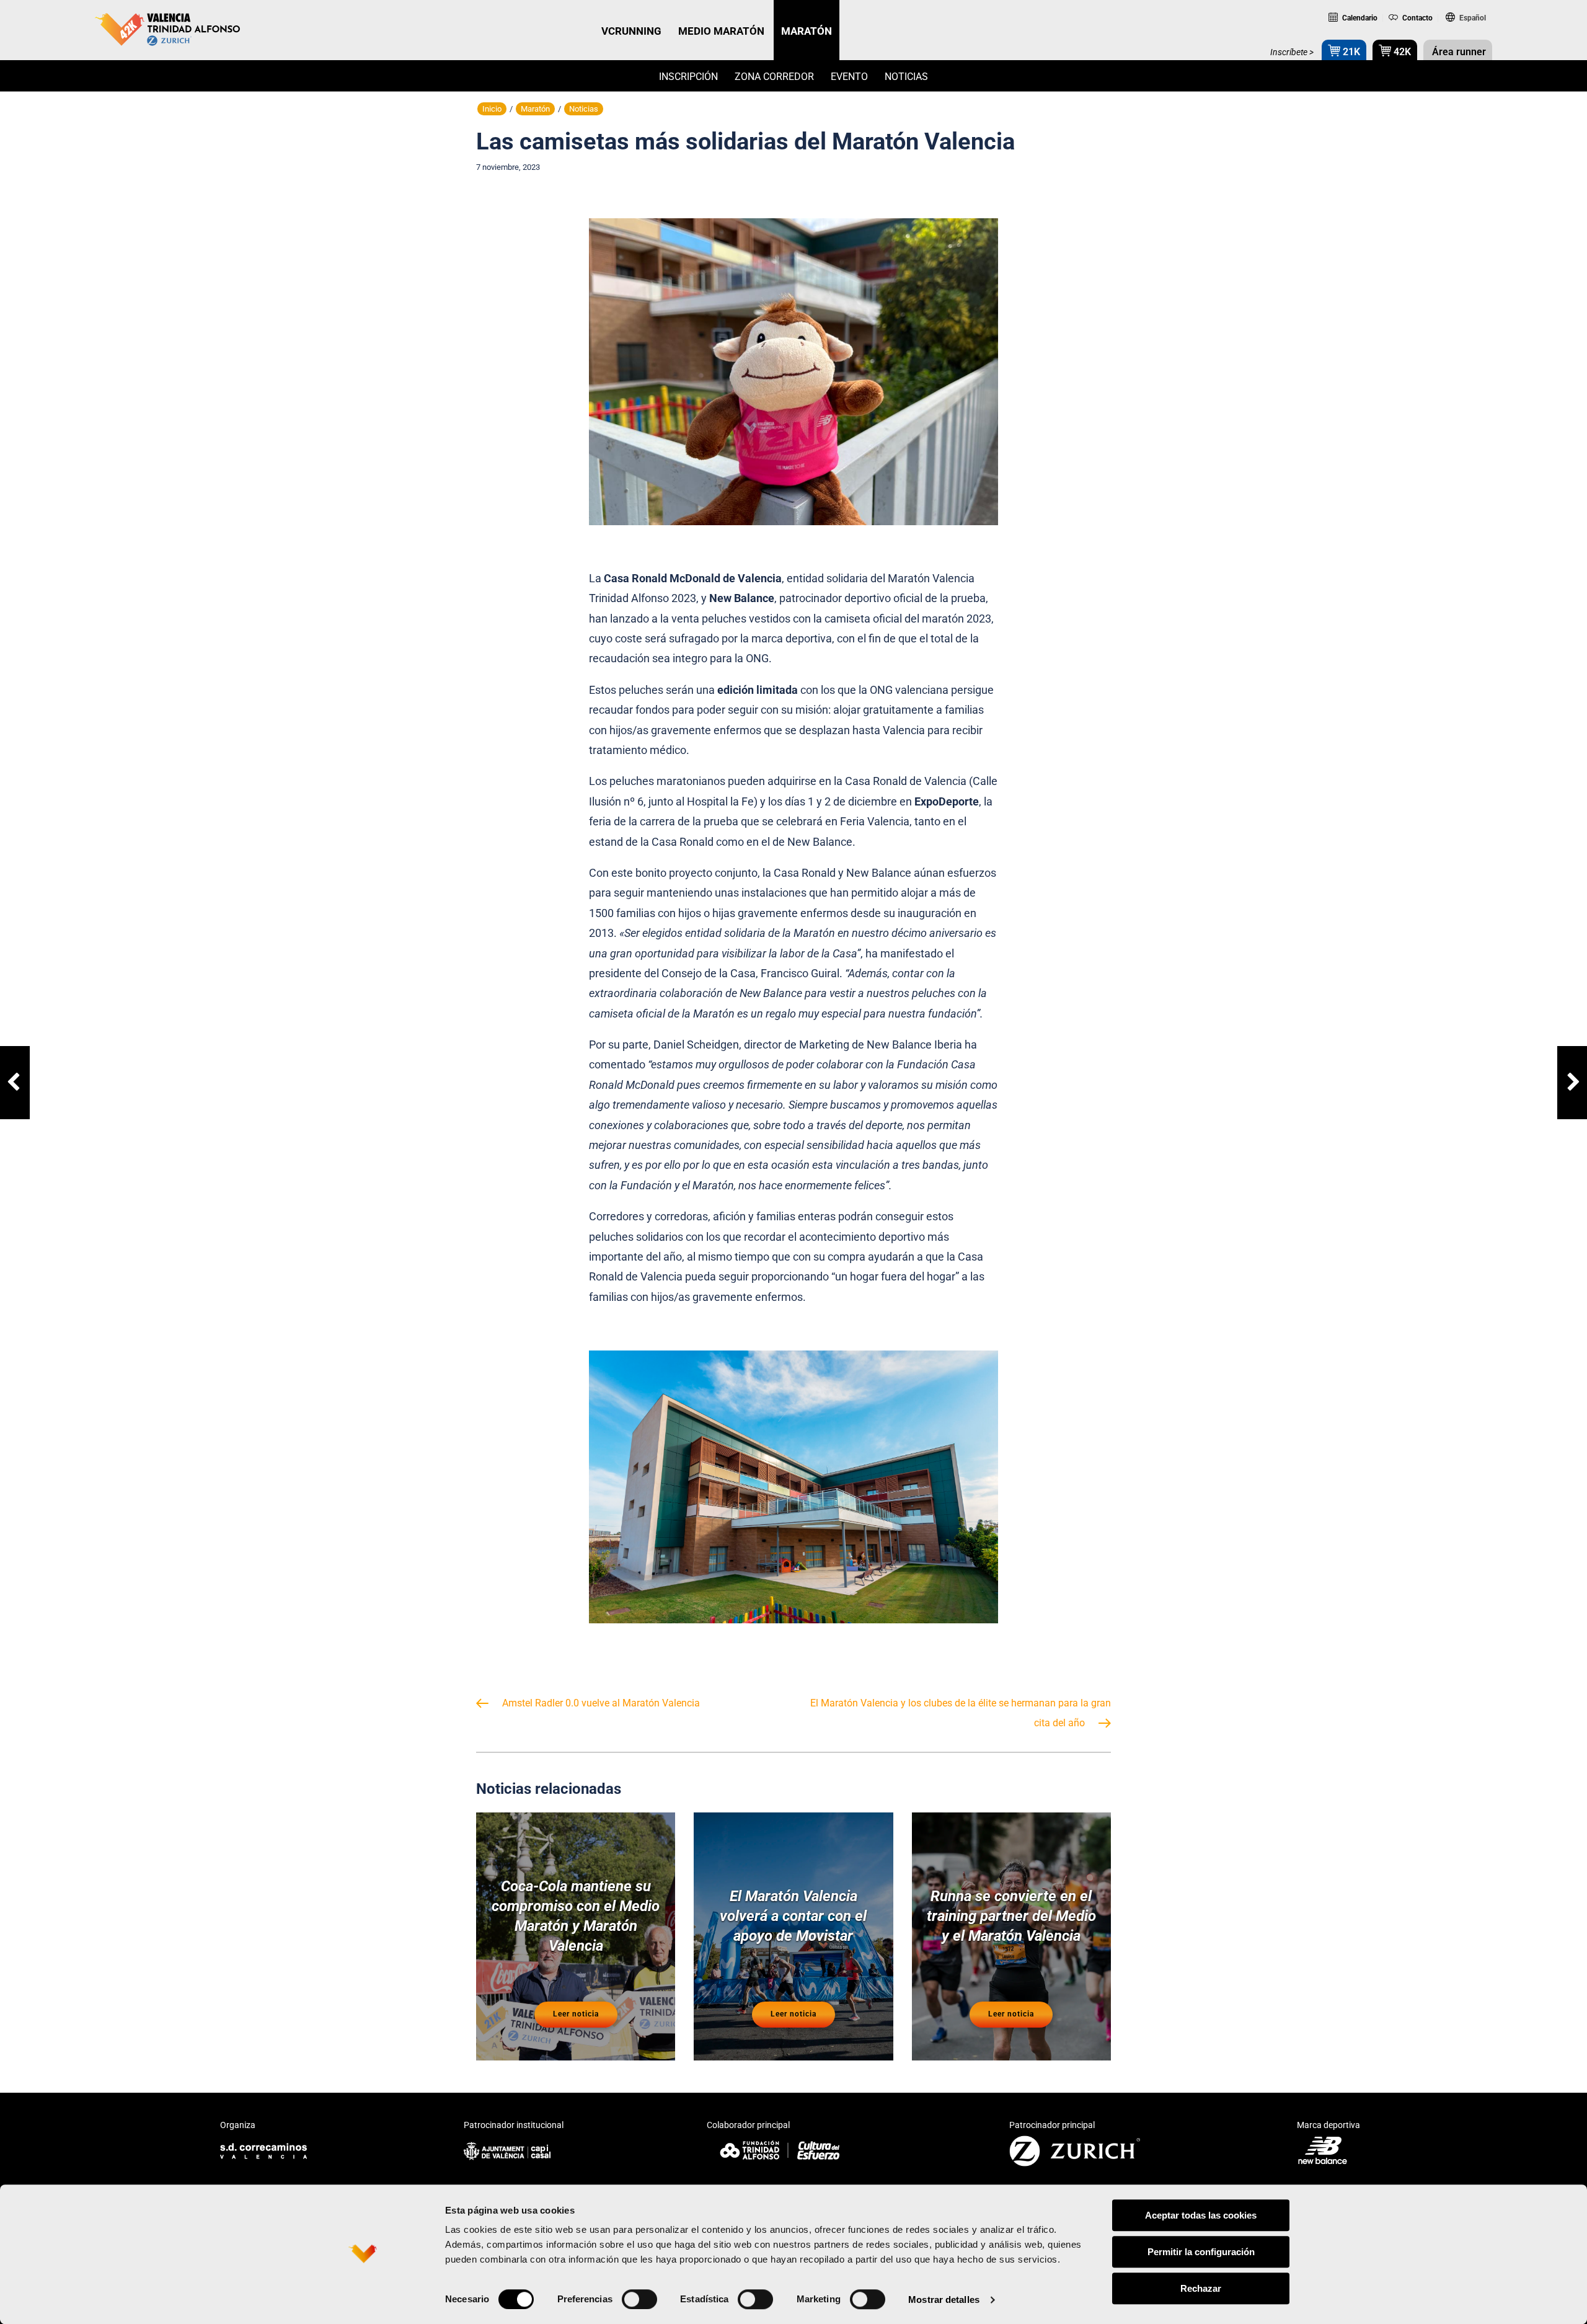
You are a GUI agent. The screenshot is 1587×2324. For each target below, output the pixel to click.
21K (1350, 52)
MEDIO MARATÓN (721, 31)
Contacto (1417, 18)
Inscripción (688, 77)
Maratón (535, 109)
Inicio (492, 109)
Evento (849, 77)
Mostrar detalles (944, 2300)
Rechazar (1201, 2288)
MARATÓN (807, 31)
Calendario (1359, 18)
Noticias (906, 77)
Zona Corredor (774, 77)
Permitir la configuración (1201, 2252)
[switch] (639, 2299)
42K (1401, 52)
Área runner (1458, 52)
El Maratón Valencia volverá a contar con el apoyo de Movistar (793, 1916)
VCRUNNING (631, 31)
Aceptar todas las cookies (1201, 2215)
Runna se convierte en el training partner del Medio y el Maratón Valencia (1011, 1916)
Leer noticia (576, 2014)
